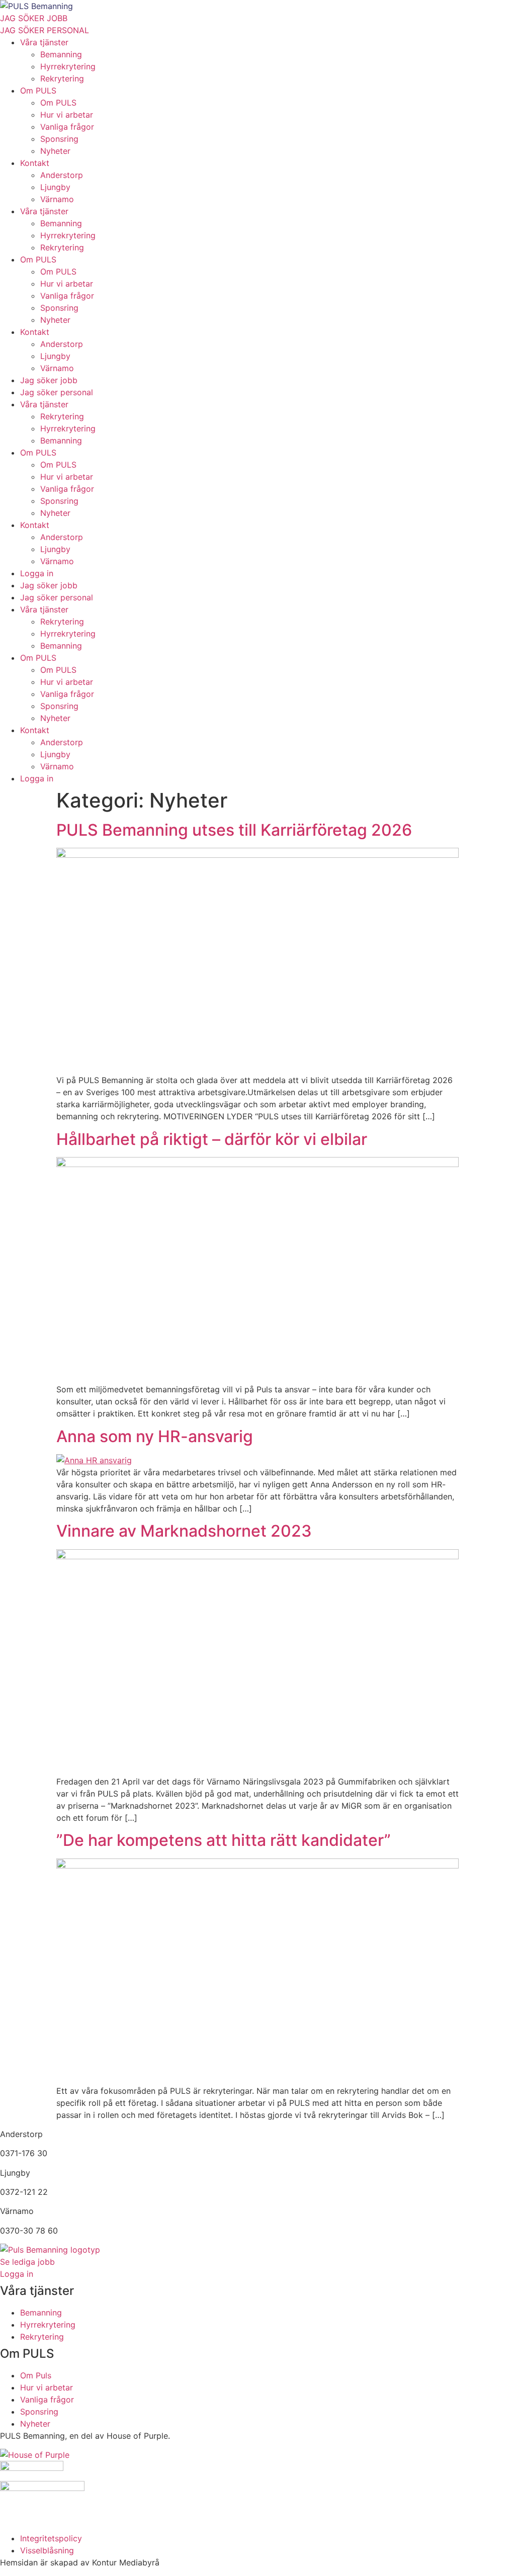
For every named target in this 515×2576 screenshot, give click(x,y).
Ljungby (55, 187)
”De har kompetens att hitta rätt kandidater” (224, 1840)
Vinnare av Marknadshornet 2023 (184, 1531)
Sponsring (59, 139)
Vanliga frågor (67, 127)
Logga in (37, 573)
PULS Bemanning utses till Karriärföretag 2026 (234, 830)
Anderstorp (62, 175)
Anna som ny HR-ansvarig (155, 1436)
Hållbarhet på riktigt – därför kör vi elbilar (212, 1139)
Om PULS (38, 91)
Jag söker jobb (49, 380)
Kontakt (35, 163)
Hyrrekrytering (68, 66)
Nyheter (55, 151)
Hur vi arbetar (67, 115)
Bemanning (61, 54)
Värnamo (57, 199)
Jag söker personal (57, 392)
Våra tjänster (44, 42)
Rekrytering (62, 78)
